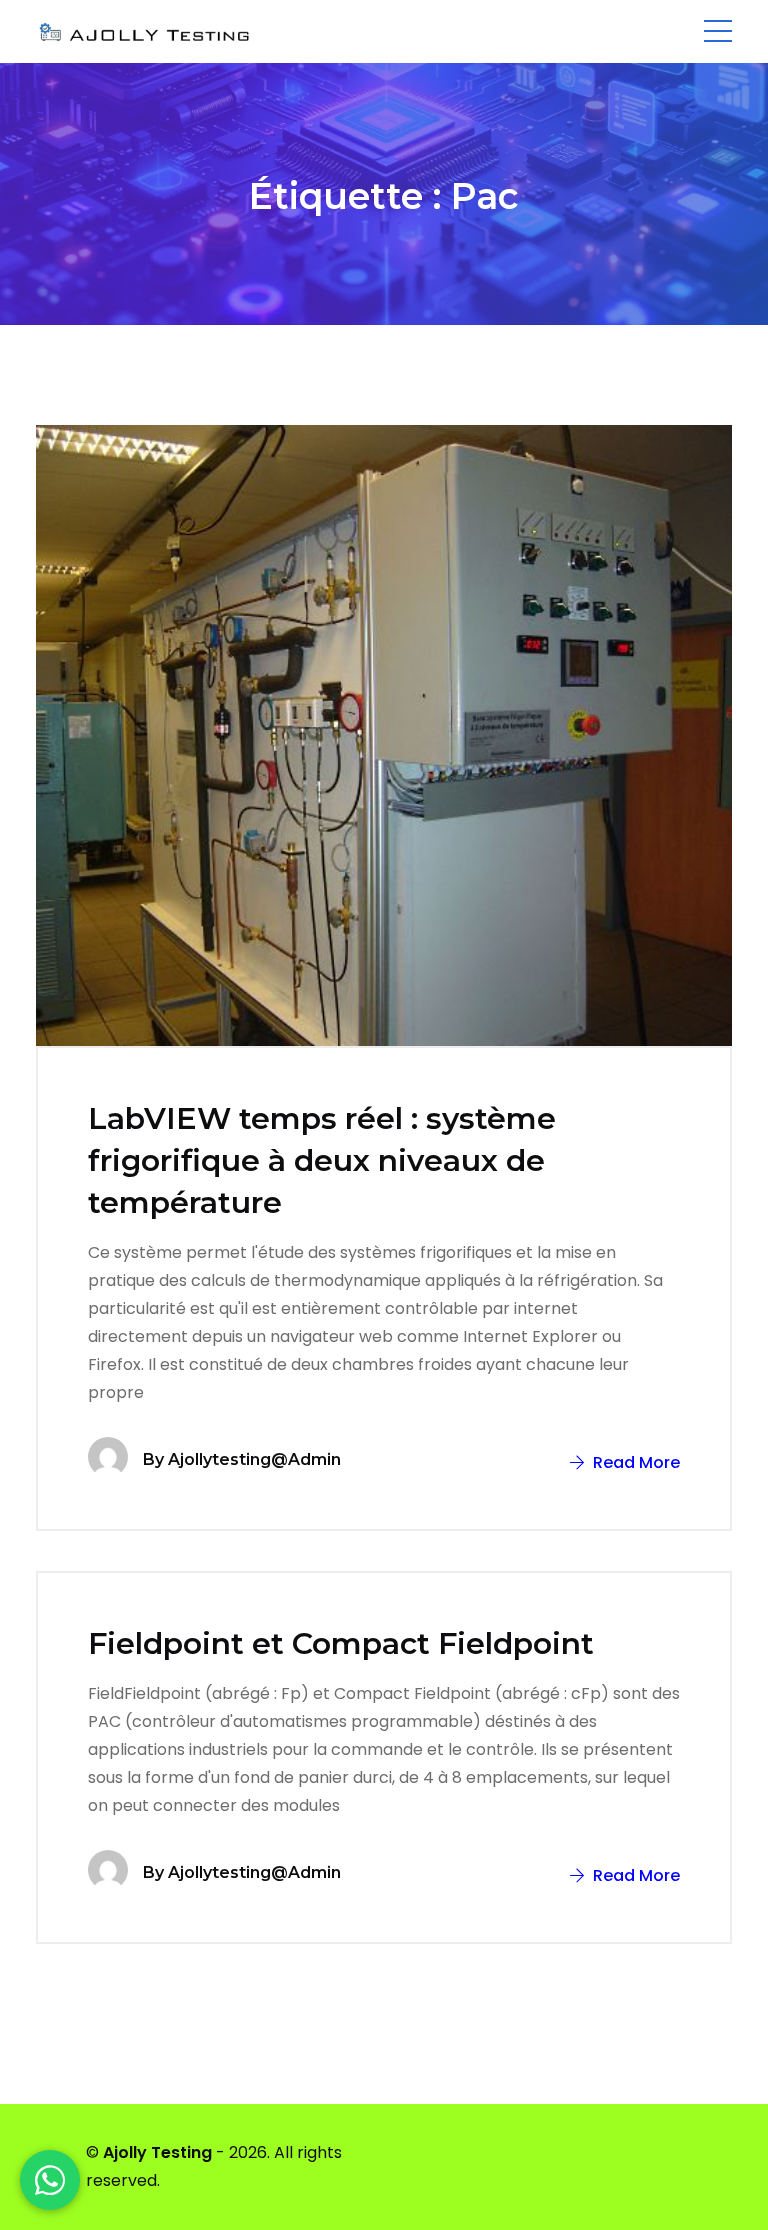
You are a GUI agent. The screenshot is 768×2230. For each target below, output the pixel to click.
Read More (634, 1462)
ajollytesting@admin (254, 1459)
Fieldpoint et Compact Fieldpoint (341, 1643)
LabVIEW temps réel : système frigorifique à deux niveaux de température (322, 1160)
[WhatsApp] (50, 2180)
